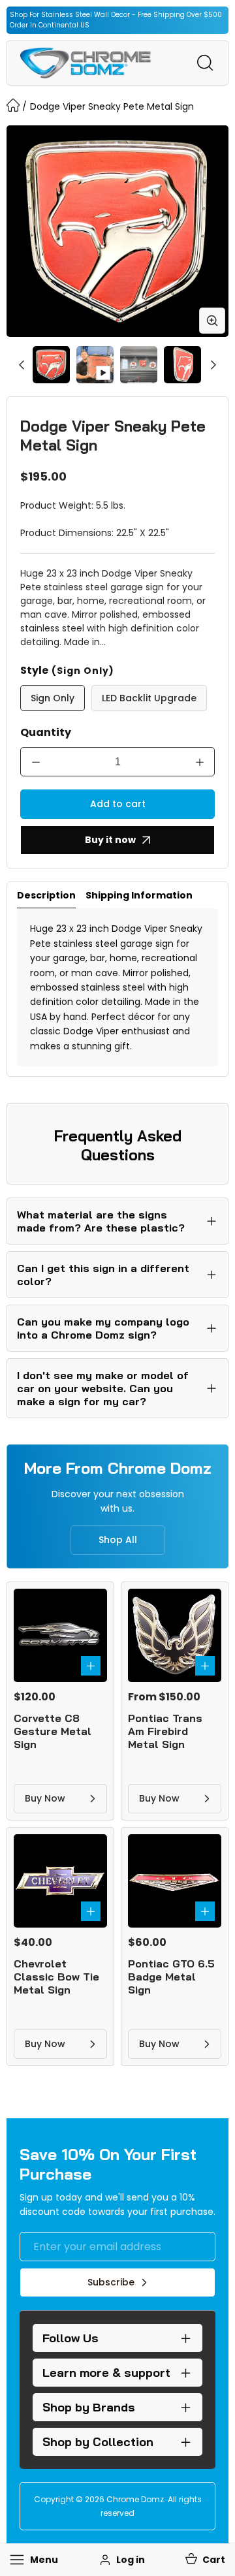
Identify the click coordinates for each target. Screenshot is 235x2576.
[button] (204, 2560)
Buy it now (110, 840)
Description (46, 895)
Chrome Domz (135, 2499)
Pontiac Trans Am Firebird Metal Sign (165, 1731)
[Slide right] (213, 364)
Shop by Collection (98, 2442)
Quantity (46, 732)
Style (67, 670)
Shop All (118, 1540)
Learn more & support (106, 2373)
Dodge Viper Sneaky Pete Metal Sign (112, 106)
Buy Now (45, 1798)
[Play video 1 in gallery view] (95, 365)
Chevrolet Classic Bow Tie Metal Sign (56, 1977)
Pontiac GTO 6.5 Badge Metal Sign (171, 1977)
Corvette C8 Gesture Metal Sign (53, 1731)
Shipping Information (139, 895)
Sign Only (53, 698)
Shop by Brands (89, 2407)
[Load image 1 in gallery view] (51, 365)
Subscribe (111, 2282)
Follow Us (70, 2338)
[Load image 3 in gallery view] (182, 365)
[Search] (205, 63)
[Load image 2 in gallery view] (139, 365)
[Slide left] (22, 364)
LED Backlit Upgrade (149, 698)
